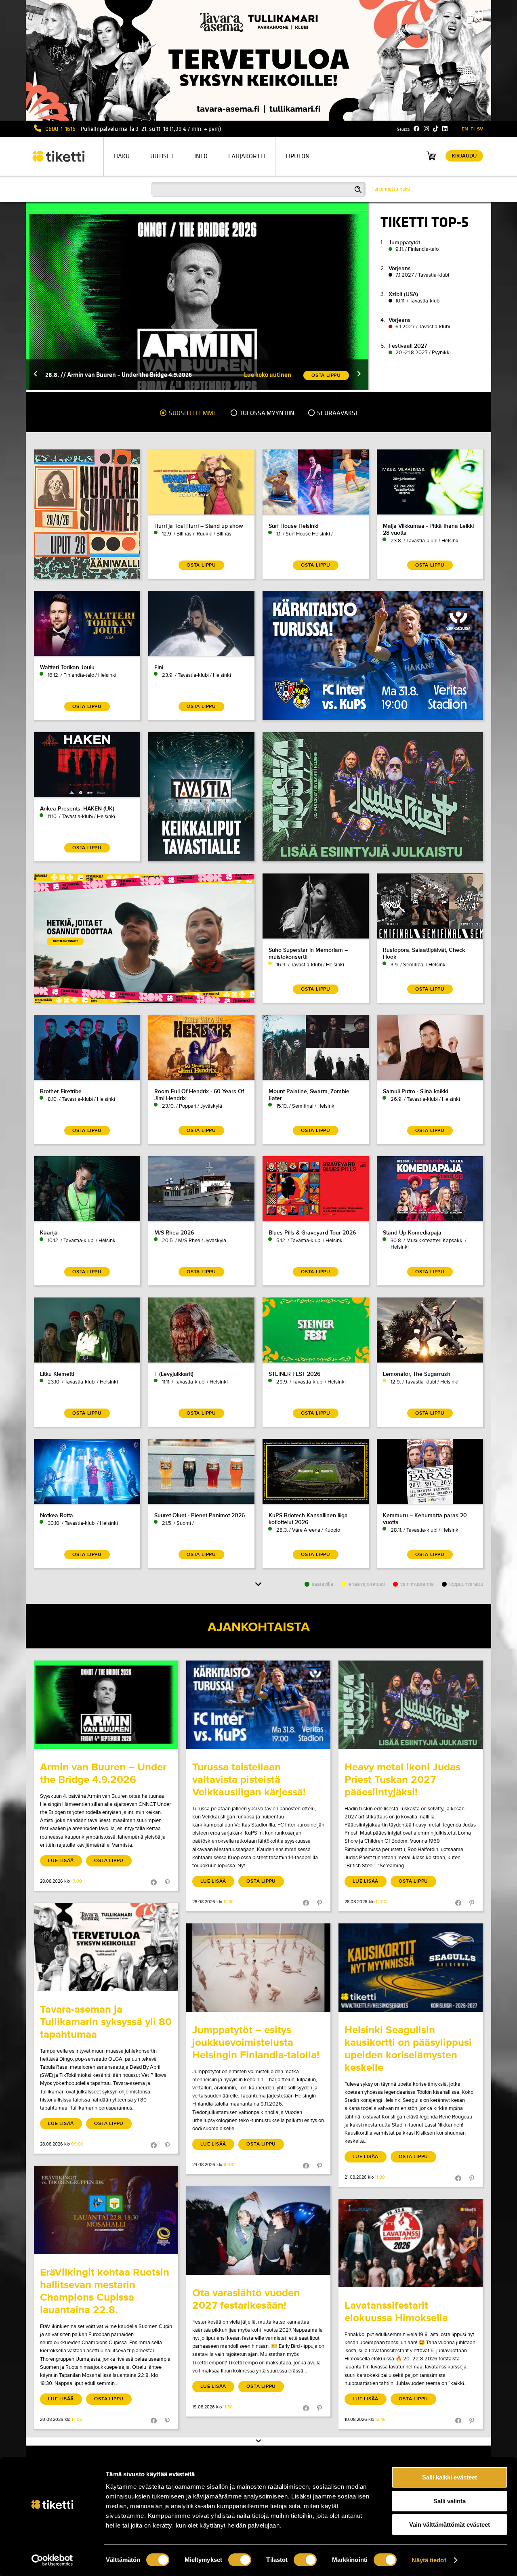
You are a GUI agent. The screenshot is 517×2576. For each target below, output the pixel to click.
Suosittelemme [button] (192, 413)
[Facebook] (417, 129)
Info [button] (201, 156)
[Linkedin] (445, 129)
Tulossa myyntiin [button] (266, 413)
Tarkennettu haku (391, 189)
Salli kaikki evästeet (450, 2477)
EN (465, 129)
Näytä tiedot (429, 2560)
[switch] (240, 2560)
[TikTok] (436, 129)
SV (480, 129)
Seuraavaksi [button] (336, 413)
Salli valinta (450, 2501)
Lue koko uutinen (268, 375)
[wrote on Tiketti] (106, 1705)
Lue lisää (61, 1861)
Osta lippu (109, 1861)
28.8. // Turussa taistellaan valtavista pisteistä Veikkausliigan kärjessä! (142, 375)
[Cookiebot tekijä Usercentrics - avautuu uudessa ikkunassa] (52, 2560)
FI (473, 129)
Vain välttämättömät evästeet (450, 2525)
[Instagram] (426, 129)
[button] (36, 375)
